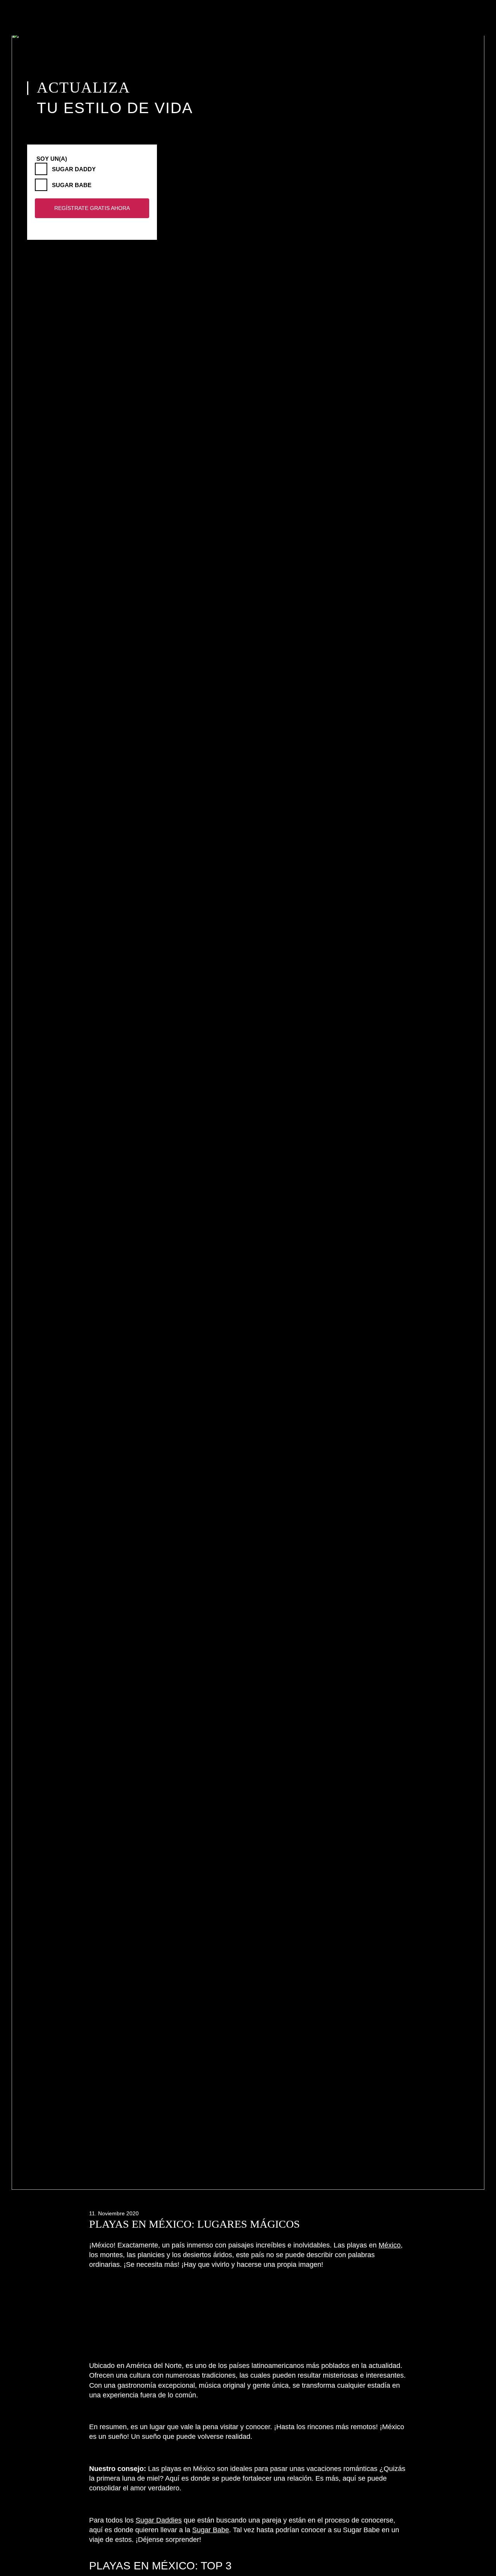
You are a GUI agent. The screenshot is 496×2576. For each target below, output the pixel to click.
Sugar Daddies (159, 2520)
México (390, 2245)
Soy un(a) (52, 159)
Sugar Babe (72, 185)
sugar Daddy (74, 169)
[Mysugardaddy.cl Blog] (71, 18)
